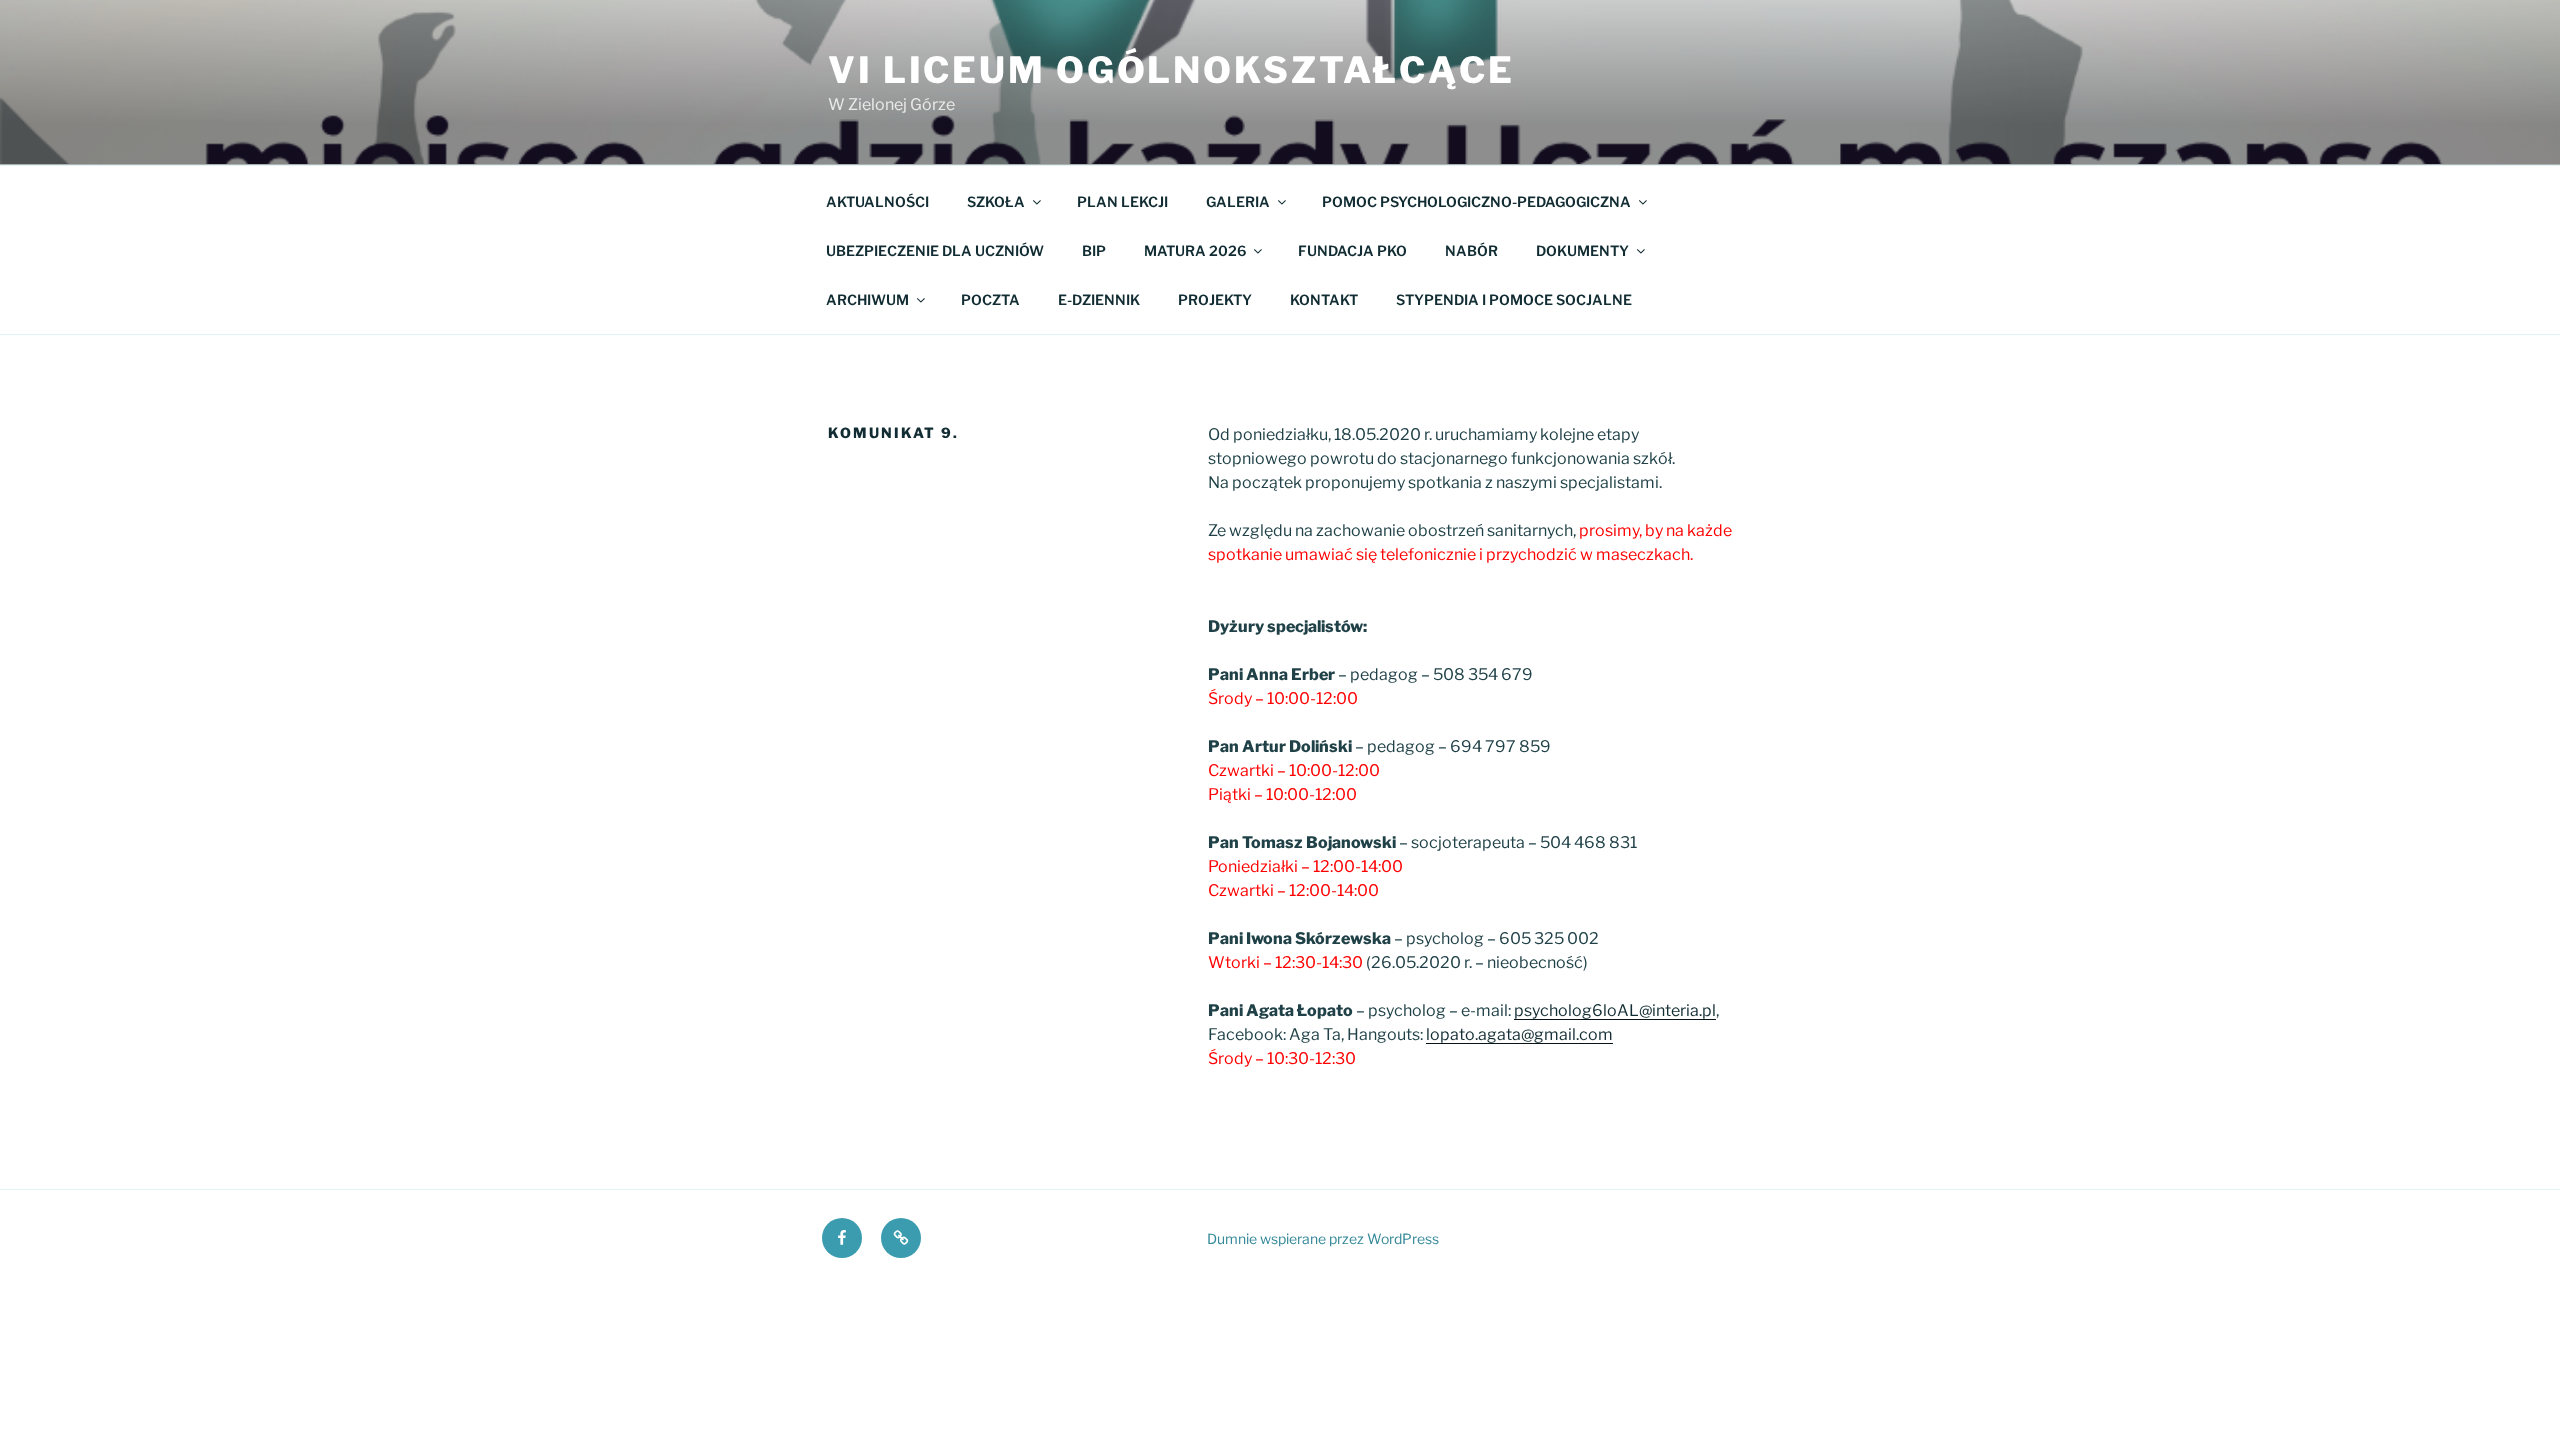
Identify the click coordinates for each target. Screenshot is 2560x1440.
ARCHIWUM (867, 299)
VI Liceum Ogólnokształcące (1171, 70)
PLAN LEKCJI (1122, 201)
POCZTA (990, 299)
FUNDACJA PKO (1352, 250)
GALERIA (1238, 201)
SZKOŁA (996, 201)
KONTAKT (1324, 299)
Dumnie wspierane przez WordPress (1323, 1238)
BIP (1094, 250)
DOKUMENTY (1582, 250)
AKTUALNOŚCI (877, 201)
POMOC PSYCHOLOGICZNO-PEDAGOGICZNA (1476, 201)
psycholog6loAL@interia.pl (1615, 1010)
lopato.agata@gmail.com (1519, 1034)
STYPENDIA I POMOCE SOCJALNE (1514, 299)
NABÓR (1471, 250)
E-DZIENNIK (1099, 299)
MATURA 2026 (1195, 250)
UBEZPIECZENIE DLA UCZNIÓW (935, 250)
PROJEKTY (1215, 299)
